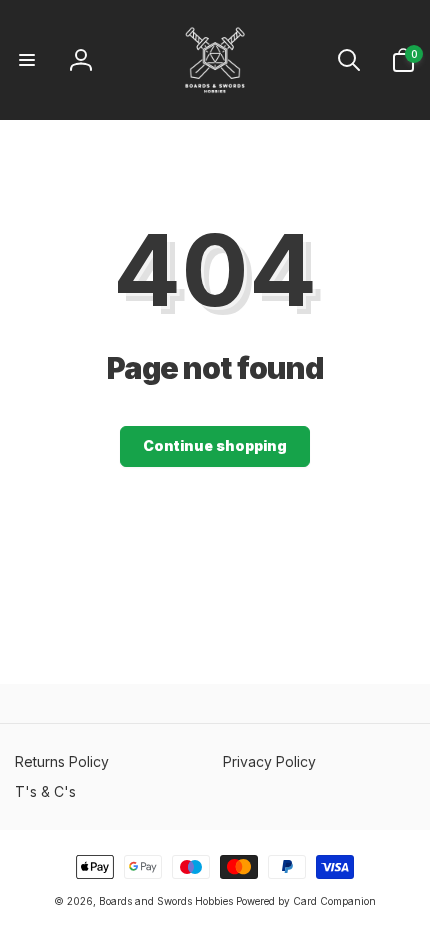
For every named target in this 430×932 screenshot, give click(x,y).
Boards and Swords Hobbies (166, 901)
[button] (27, 60)
